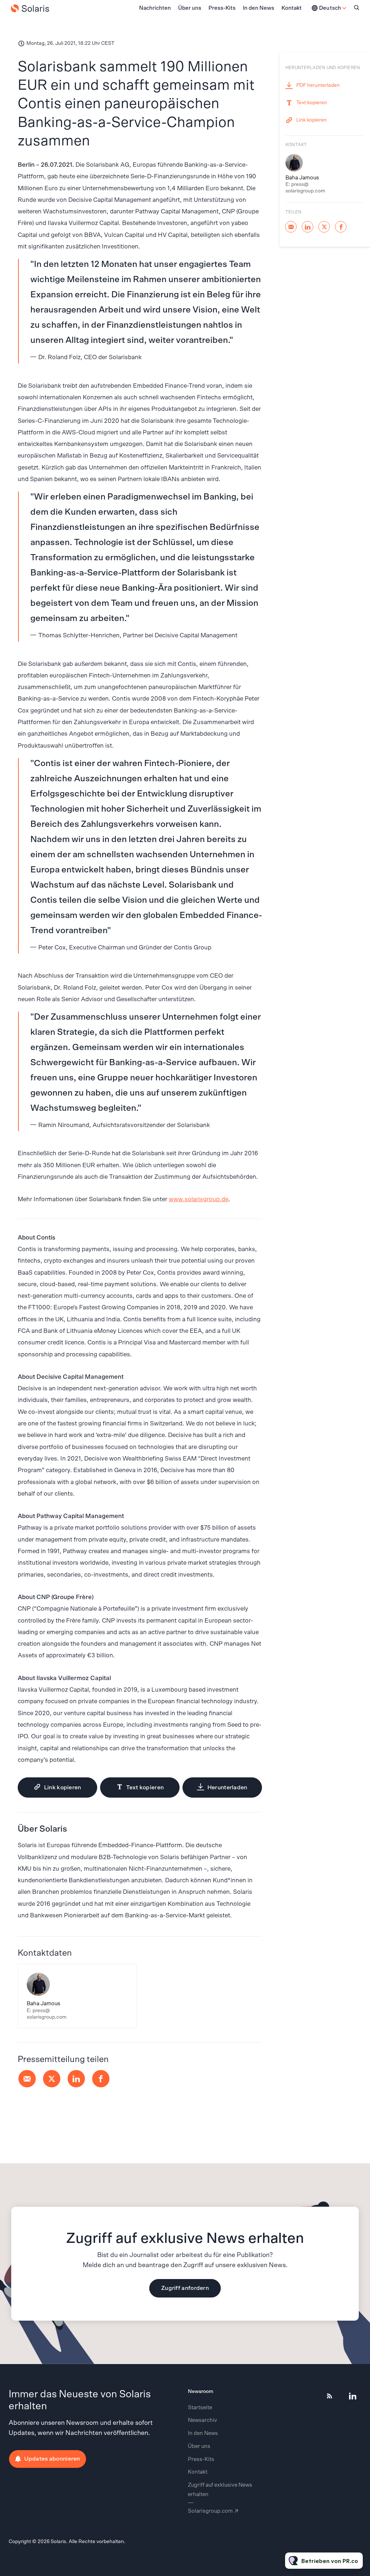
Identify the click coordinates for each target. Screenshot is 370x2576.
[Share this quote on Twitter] (278, 302)
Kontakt (292, 8)
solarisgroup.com (210, 2511)
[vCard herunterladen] (124, 1976)
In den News (259, 8)
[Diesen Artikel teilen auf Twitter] (52, 2079)
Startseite (200, 2408)
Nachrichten (155, 8)
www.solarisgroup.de (199, 1199)
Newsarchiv (203, 2420)
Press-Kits (222, 8)
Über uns (190, 8)
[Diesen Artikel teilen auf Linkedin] (76, 2079)
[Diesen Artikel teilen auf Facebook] (101, 2079)
